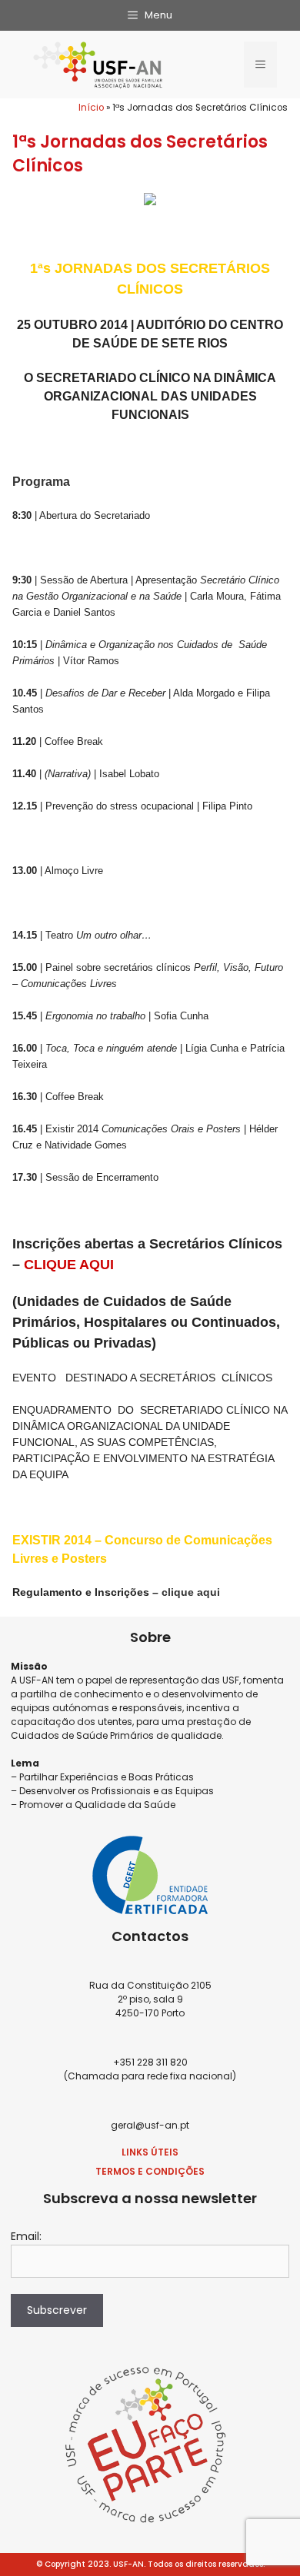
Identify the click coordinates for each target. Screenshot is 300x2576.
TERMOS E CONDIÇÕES (150, 2171)
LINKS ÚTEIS (150, 2152)
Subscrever (57, 2310)
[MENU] (260, 65)
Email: (26, 2236)
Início (91, 108)
